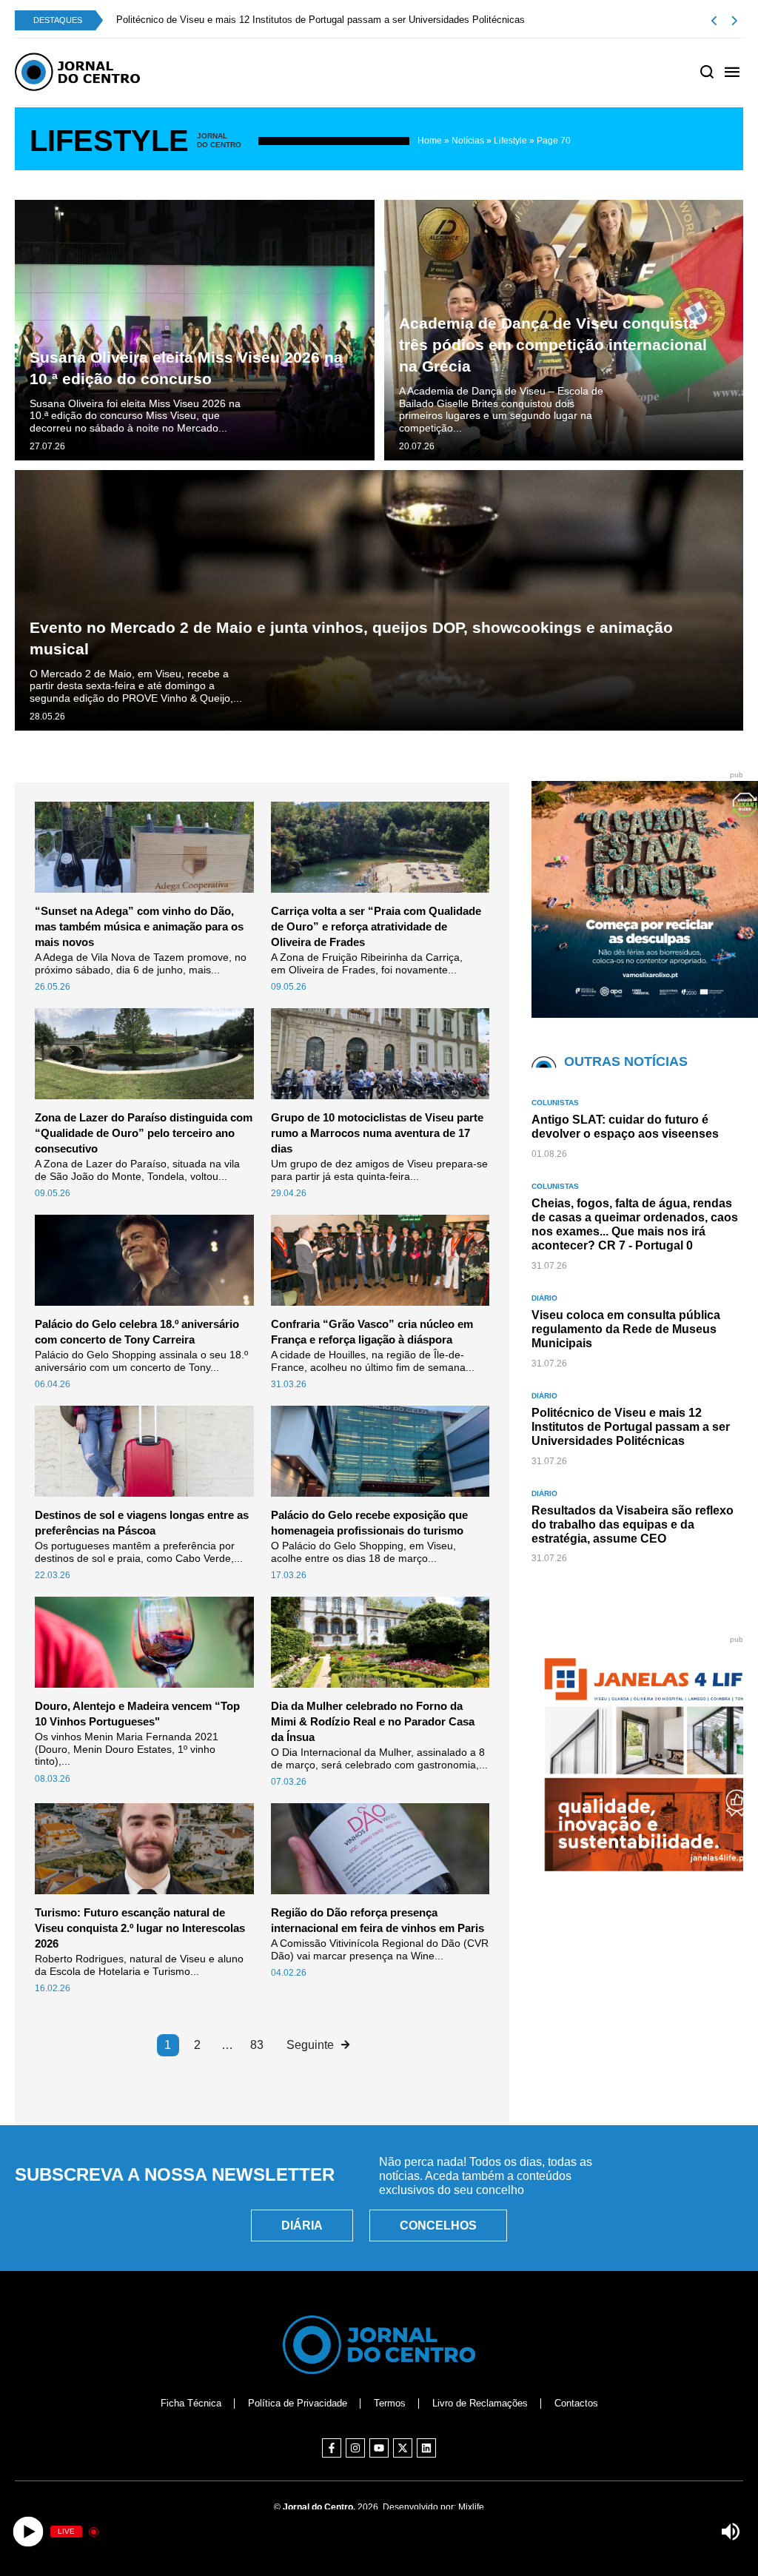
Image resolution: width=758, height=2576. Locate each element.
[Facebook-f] (332, 2448)
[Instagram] (355, 2448)
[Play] (28, 2532)
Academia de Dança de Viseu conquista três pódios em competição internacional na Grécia (553, 345)
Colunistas (555, 1103)
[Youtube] (379, 2448)
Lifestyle (510, 141)
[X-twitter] (403, 2448)
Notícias (468, 141)
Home (430, 141)
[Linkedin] (426, 2448)
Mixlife (471, 2507)
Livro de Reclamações (480, 2403)
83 (257, 2045)
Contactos (576, 2403)
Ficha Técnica (191, 2403)
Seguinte (310, 2045)
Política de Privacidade (298, 2403)
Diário (544, 1298)
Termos (390, 2403)
